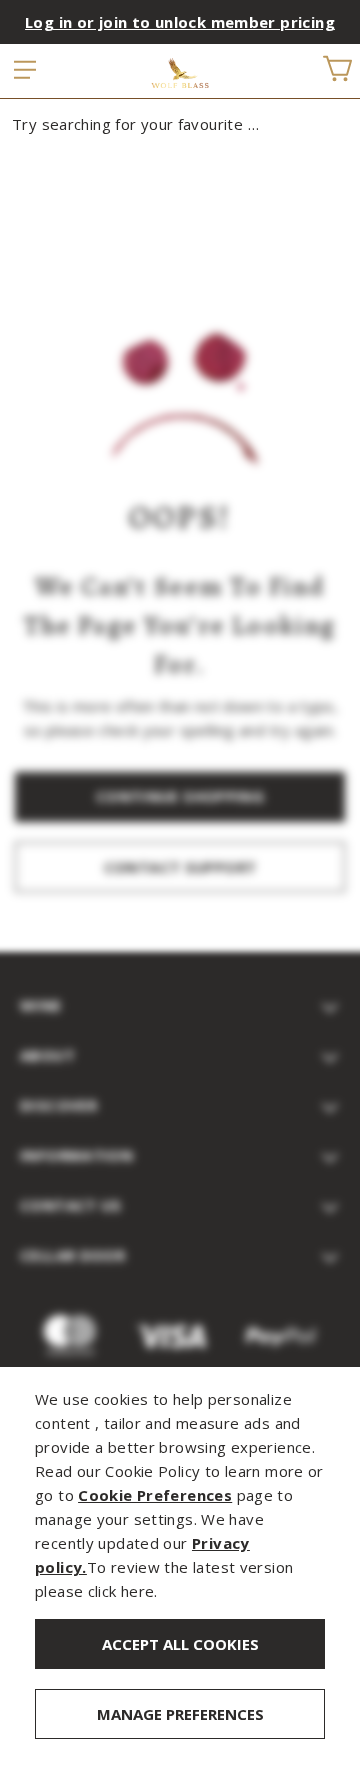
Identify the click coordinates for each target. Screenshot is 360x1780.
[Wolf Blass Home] (180, 73)
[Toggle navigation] (26, 71)
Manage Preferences (180, 1714)
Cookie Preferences (155, 1495)
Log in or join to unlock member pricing (180, 22)
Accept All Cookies (180, 1644)
